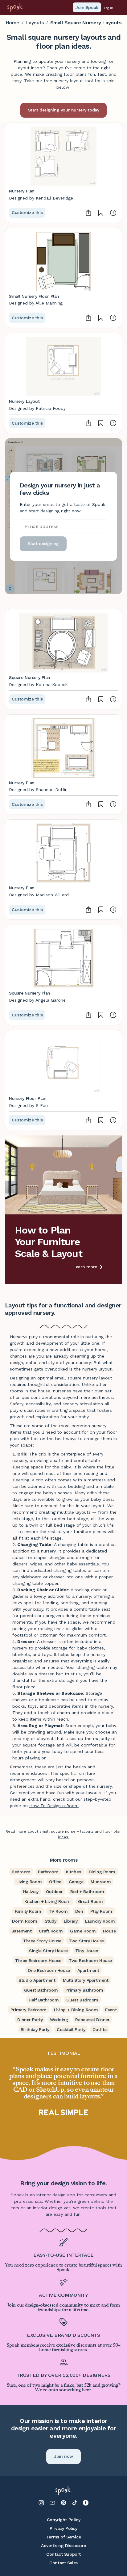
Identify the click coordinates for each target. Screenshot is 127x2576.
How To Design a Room (54, 1806)
